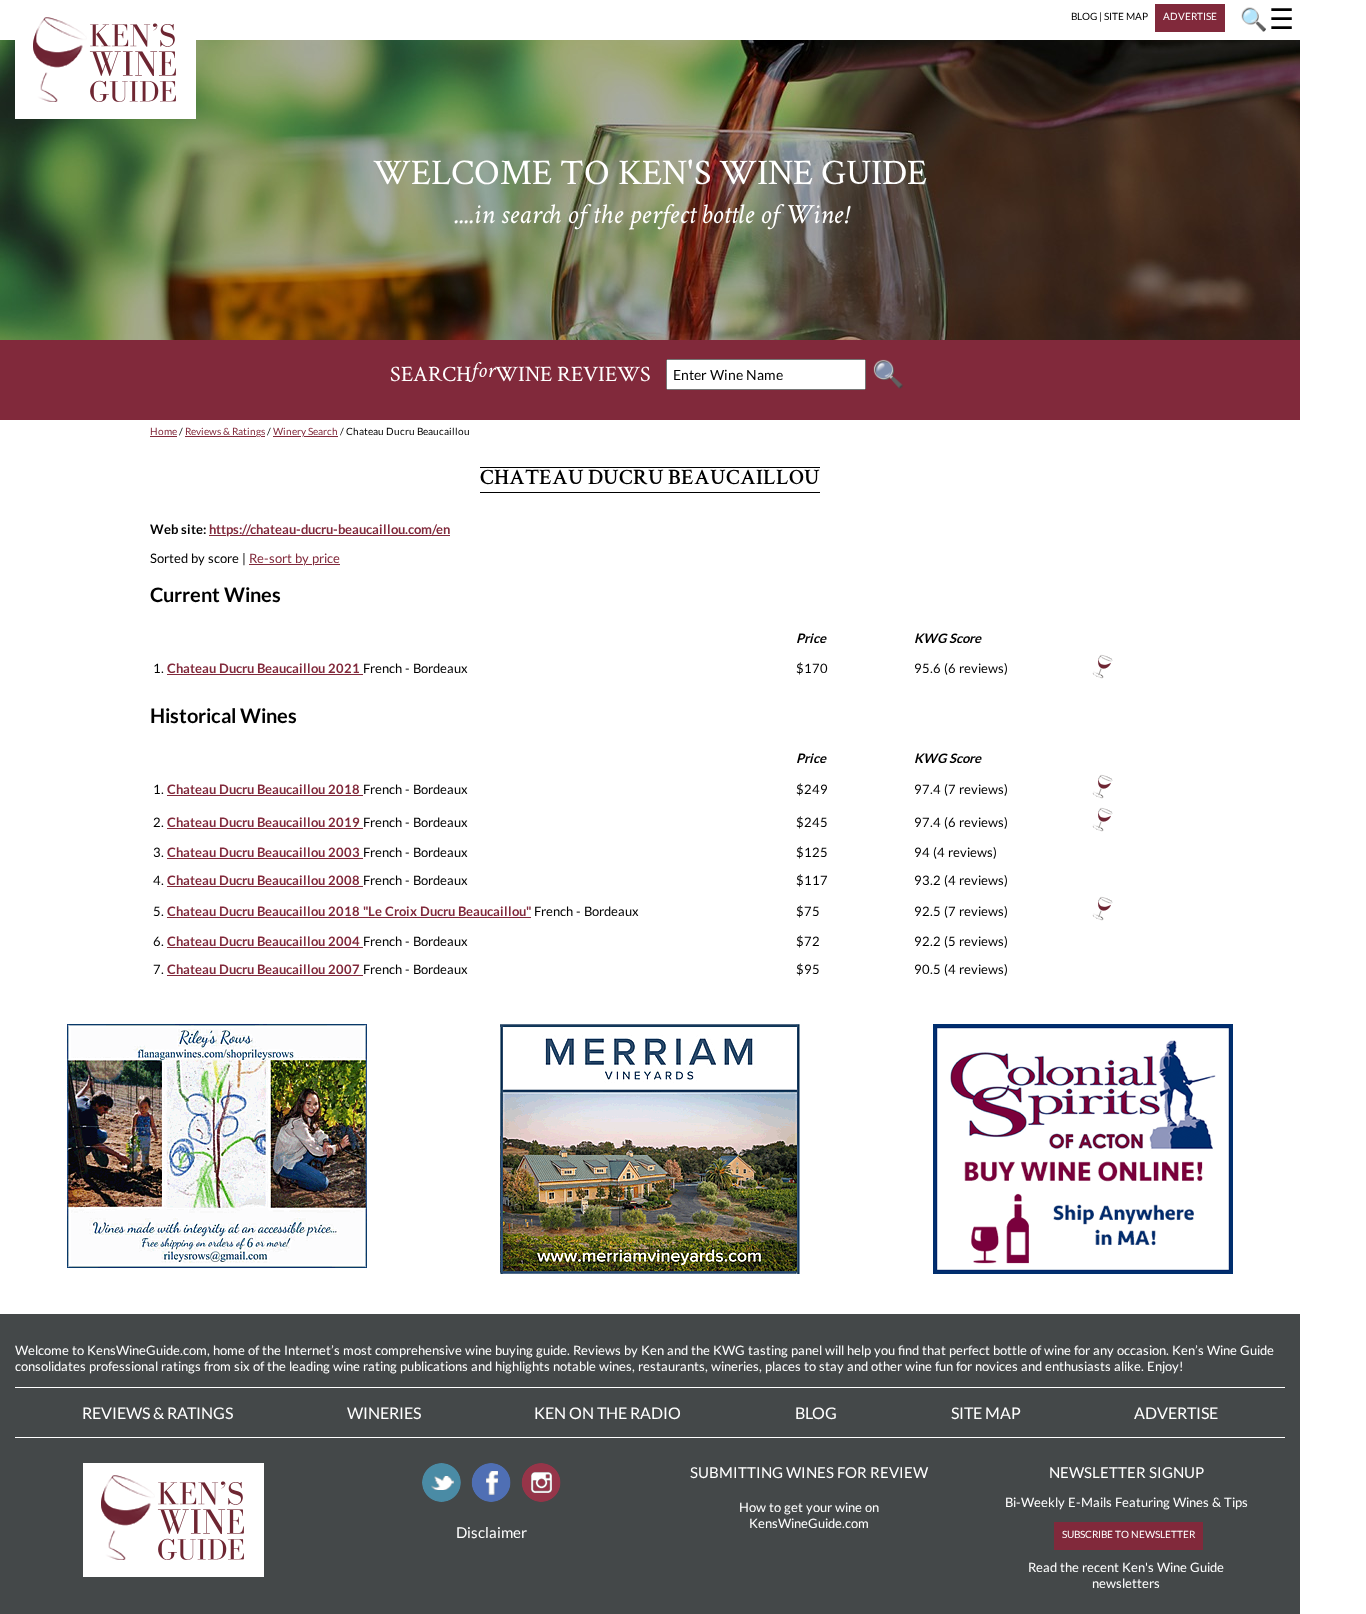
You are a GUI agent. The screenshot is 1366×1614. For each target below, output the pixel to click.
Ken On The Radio (607, 1412)
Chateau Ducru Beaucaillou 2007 (265, 969)
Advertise (1176, 1412)
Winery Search (305, 431)
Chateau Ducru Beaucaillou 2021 (265, 668)
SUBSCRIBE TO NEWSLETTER (1128, 1534)
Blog (816, 1412)
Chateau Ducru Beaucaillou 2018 (265, 789)
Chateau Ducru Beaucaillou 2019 (265, 822)
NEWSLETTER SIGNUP (1126, 1472)
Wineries (384, 1412)
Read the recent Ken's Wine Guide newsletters (1126, 1575)
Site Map (986, 1412)
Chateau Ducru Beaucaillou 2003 (265, 852)
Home (163, 431)
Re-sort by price (294, 558)
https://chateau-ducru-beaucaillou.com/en (329, 529)
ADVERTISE (1190, 16)
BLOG (1084, 16)
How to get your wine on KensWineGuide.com (809, 1515)
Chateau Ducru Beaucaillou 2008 (265, 880)
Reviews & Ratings (225, 431)
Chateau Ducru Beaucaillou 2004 (265, 941)
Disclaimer (491, 1532)
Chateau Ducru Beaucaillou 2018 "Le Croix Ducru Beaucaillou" (349, 911)
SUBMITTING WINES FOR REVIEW (809, 1472)
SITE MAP (1126, 16)
